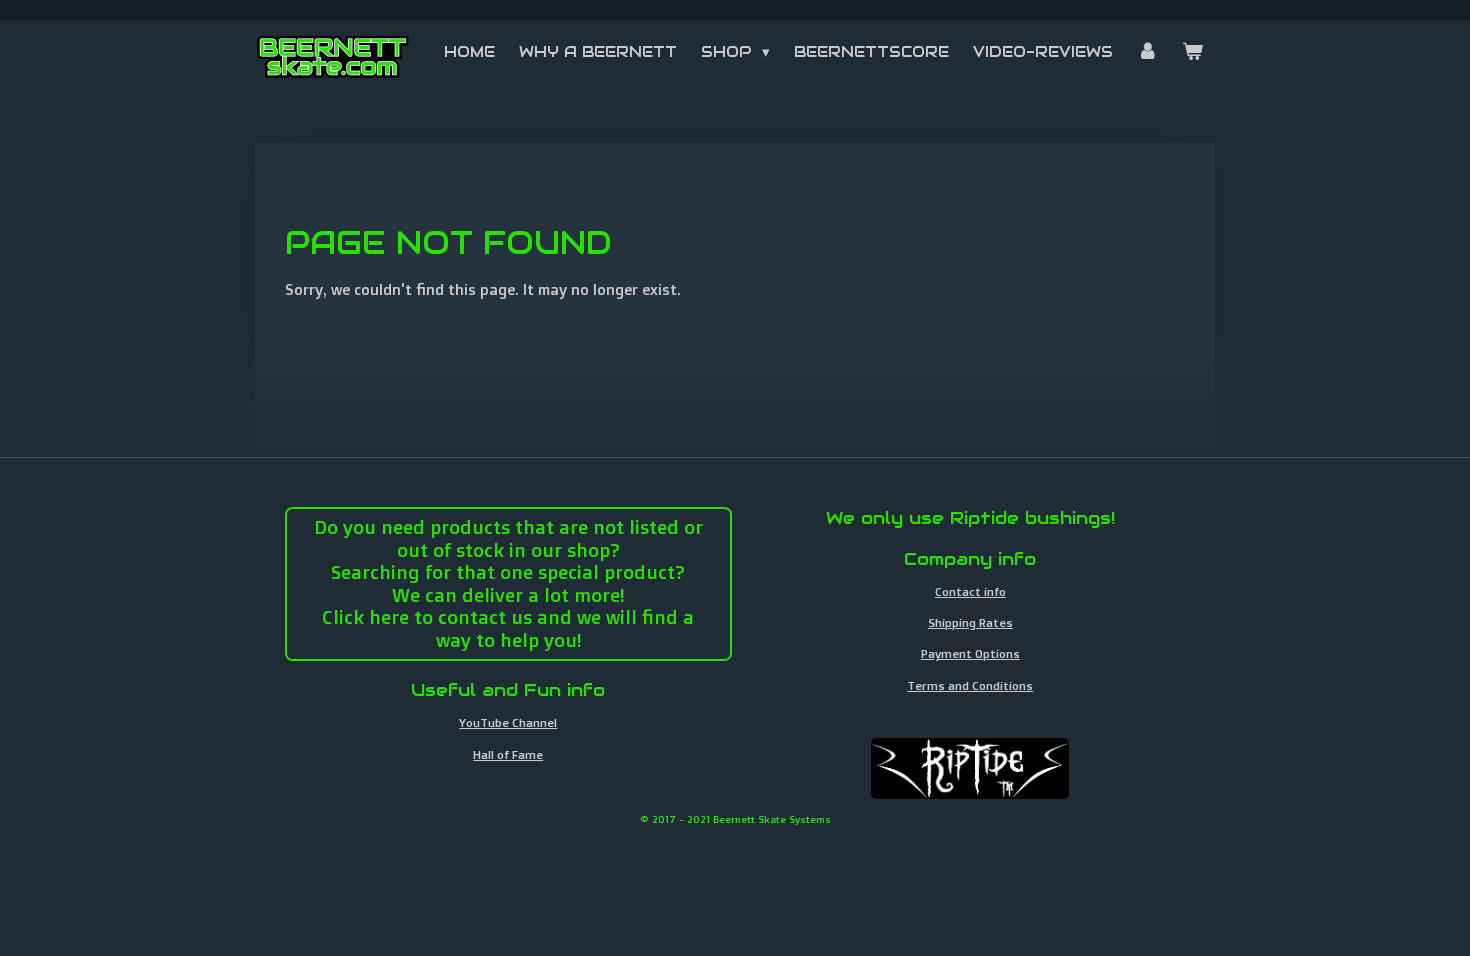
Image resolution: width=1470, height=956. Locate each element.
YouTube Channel (508, 722)
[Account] (1147, 52)
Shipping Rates (970, 622)
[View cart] (1192, 52)
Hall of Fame (508, 754)
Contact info (970, 591)
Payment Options (970, 653)
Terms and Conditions (970, 685)
